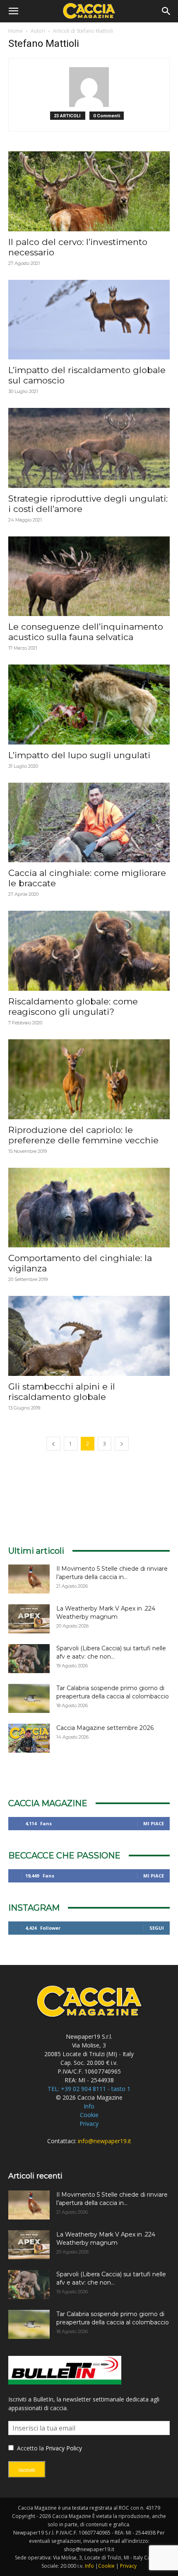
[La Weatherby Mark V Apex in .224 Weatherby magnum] (29, 1619)
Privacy (89, 2124)
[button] (13, 11)
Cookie (89, 2115)
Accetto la (30, 2448)
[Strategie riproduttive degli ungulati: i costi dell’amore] (89, 448)
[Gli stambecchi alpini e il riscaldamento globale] (89, 1336)
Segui (157, 1928)
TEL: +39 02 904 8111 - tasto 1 (89, 2089)
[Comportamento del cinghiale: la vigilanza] (89, 1208)
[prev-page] (53, 1444)
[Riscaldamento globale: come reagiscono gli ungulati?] (89, 951)
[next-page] (122, 1444)
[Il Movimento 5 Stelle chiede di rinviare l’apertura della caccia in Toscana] (29, 1579)
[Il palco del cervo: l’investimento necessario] (89, 191)
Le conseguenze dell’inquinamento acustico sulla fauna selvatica (86, 632)
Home (16, 31)
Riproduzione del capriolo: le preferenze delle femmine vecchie (83, 1135)
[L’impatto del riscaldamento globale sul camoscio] (89, 320)
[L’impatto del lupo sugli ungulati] (89, 705)
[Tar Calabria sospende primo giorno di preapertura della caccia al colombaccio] (29, 1698)
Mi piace (154, 1823)
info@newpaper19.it (105, 2141)
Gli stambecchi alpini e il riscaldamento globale (62, 1392)
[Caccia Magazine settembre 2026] (29, 1738)
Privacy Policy (64, 2448)
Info (89, 2106)
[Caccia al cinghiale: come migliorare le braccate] (89, 823)
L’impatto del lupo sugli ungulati (79, 755)
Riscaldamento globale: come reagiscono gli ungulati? (73, 1007)
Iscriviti (27, 2470)
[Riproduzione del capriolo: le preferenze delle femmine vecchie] (89, 1079)
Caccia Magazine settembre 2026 (105, 1728)
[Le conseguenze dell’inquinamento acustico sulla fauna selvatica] (89, 576)
